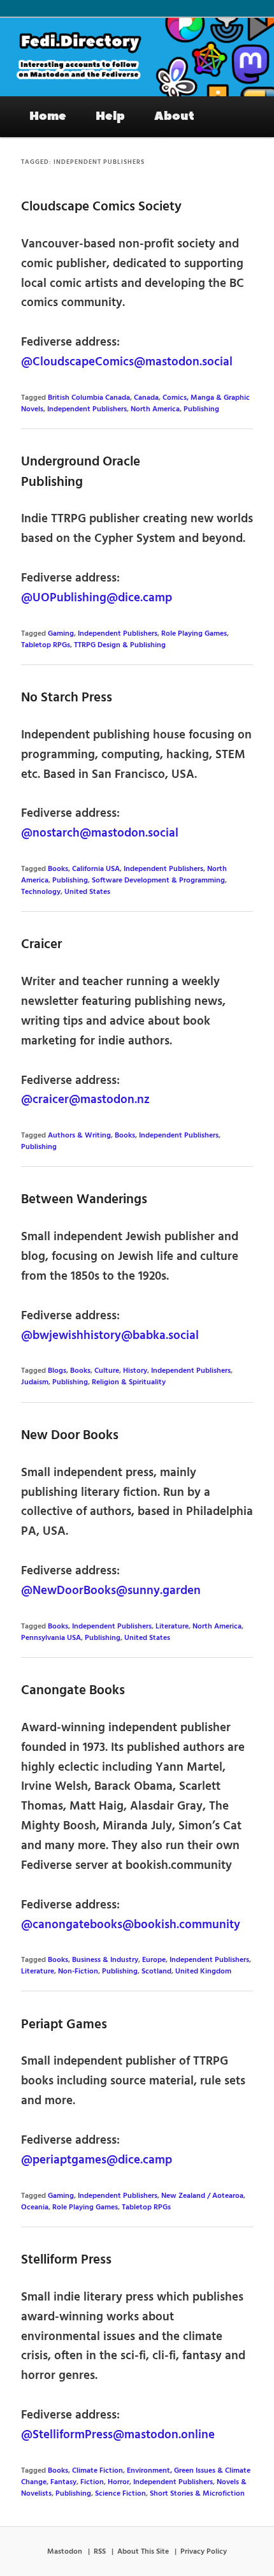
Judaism (35, 1382)
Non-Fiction (78, 1972)
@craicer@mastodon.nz (85, 1100)
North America (155, 409)
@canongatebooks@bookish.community (131, 1925)
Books (58, 869)
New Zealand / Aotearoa (202, 2196)
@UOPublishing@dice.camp (97, 598)
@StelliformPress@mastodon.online (118, 2435)
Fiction (92, 2482)
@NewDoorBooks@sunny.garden (111, 1591)
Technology (41, 892)
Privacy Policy (204, 2552)
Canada (146, 398)
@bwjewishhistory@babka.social (110, 1336)
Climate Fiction (97, 2471)
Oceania (35, 2207)
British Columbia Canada (89, 398)
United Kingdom (203, 1972)
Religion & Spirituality (129, 1382)
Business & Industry (105, 1960)
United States (87, 892)
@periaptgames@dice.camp (97, 2160)
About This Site (143, 2552)
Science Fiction (120, 2494)
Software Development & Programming (158, 881)
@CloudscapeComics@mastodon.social (127, 362)
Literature (172, 1627)
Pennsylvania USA (51, 1638)
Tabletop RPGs (46, 645)
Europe (154, 1960)
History (135, 1371)
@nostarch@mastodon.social (100, 833)
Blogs (57, 1371)
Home (48, 116)
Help (110, 116)
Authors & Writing (79, 1136)
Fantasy (63, 2482)
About (174, 116)
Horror (119, 2482)
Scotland (156, 1972)
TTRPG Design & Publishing (120, 645)
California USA (96, 869)
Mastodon (65, 2552)
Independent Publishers (87, 409)
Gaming (61, 634)
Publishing (201, 409)
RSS (100, 2552)
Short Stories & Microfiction (197, 2494)
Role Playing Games (194, 634)
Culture (107, 1371)
